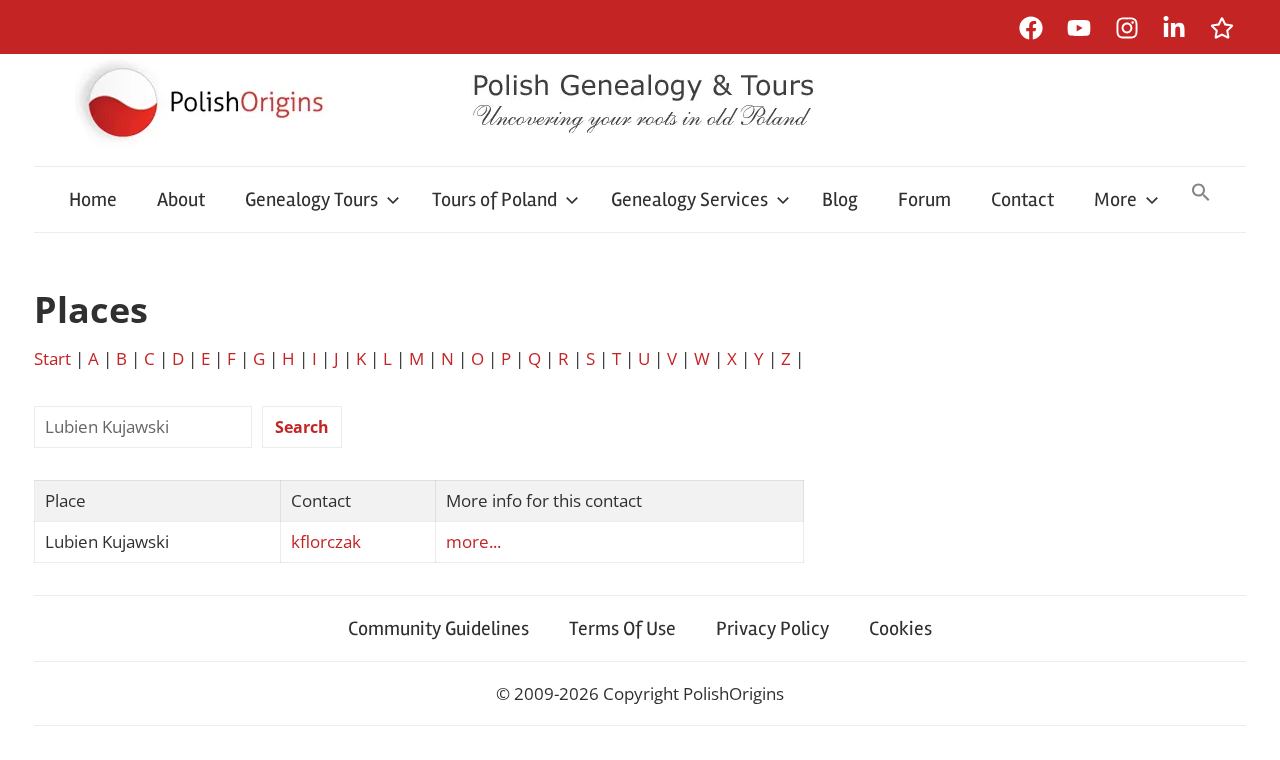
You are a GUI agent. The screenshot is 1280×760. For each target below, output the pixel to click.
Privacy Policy (772, 628)
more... (473, 541)
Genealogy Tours (311, 199)
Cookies (900, 628)
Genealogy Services (689, 199)
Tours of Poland (494, 199)
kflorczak (326, 541)
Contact (1022, 199)
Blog (840, 199)
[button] (1201, 194)
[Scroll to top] (1245, 725)
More (1115, 199)
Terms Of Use (622, 628)
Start (52, 358)
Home (93, 199)
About (181, 199)
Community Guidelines (438, 628)
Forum (924, 199)
